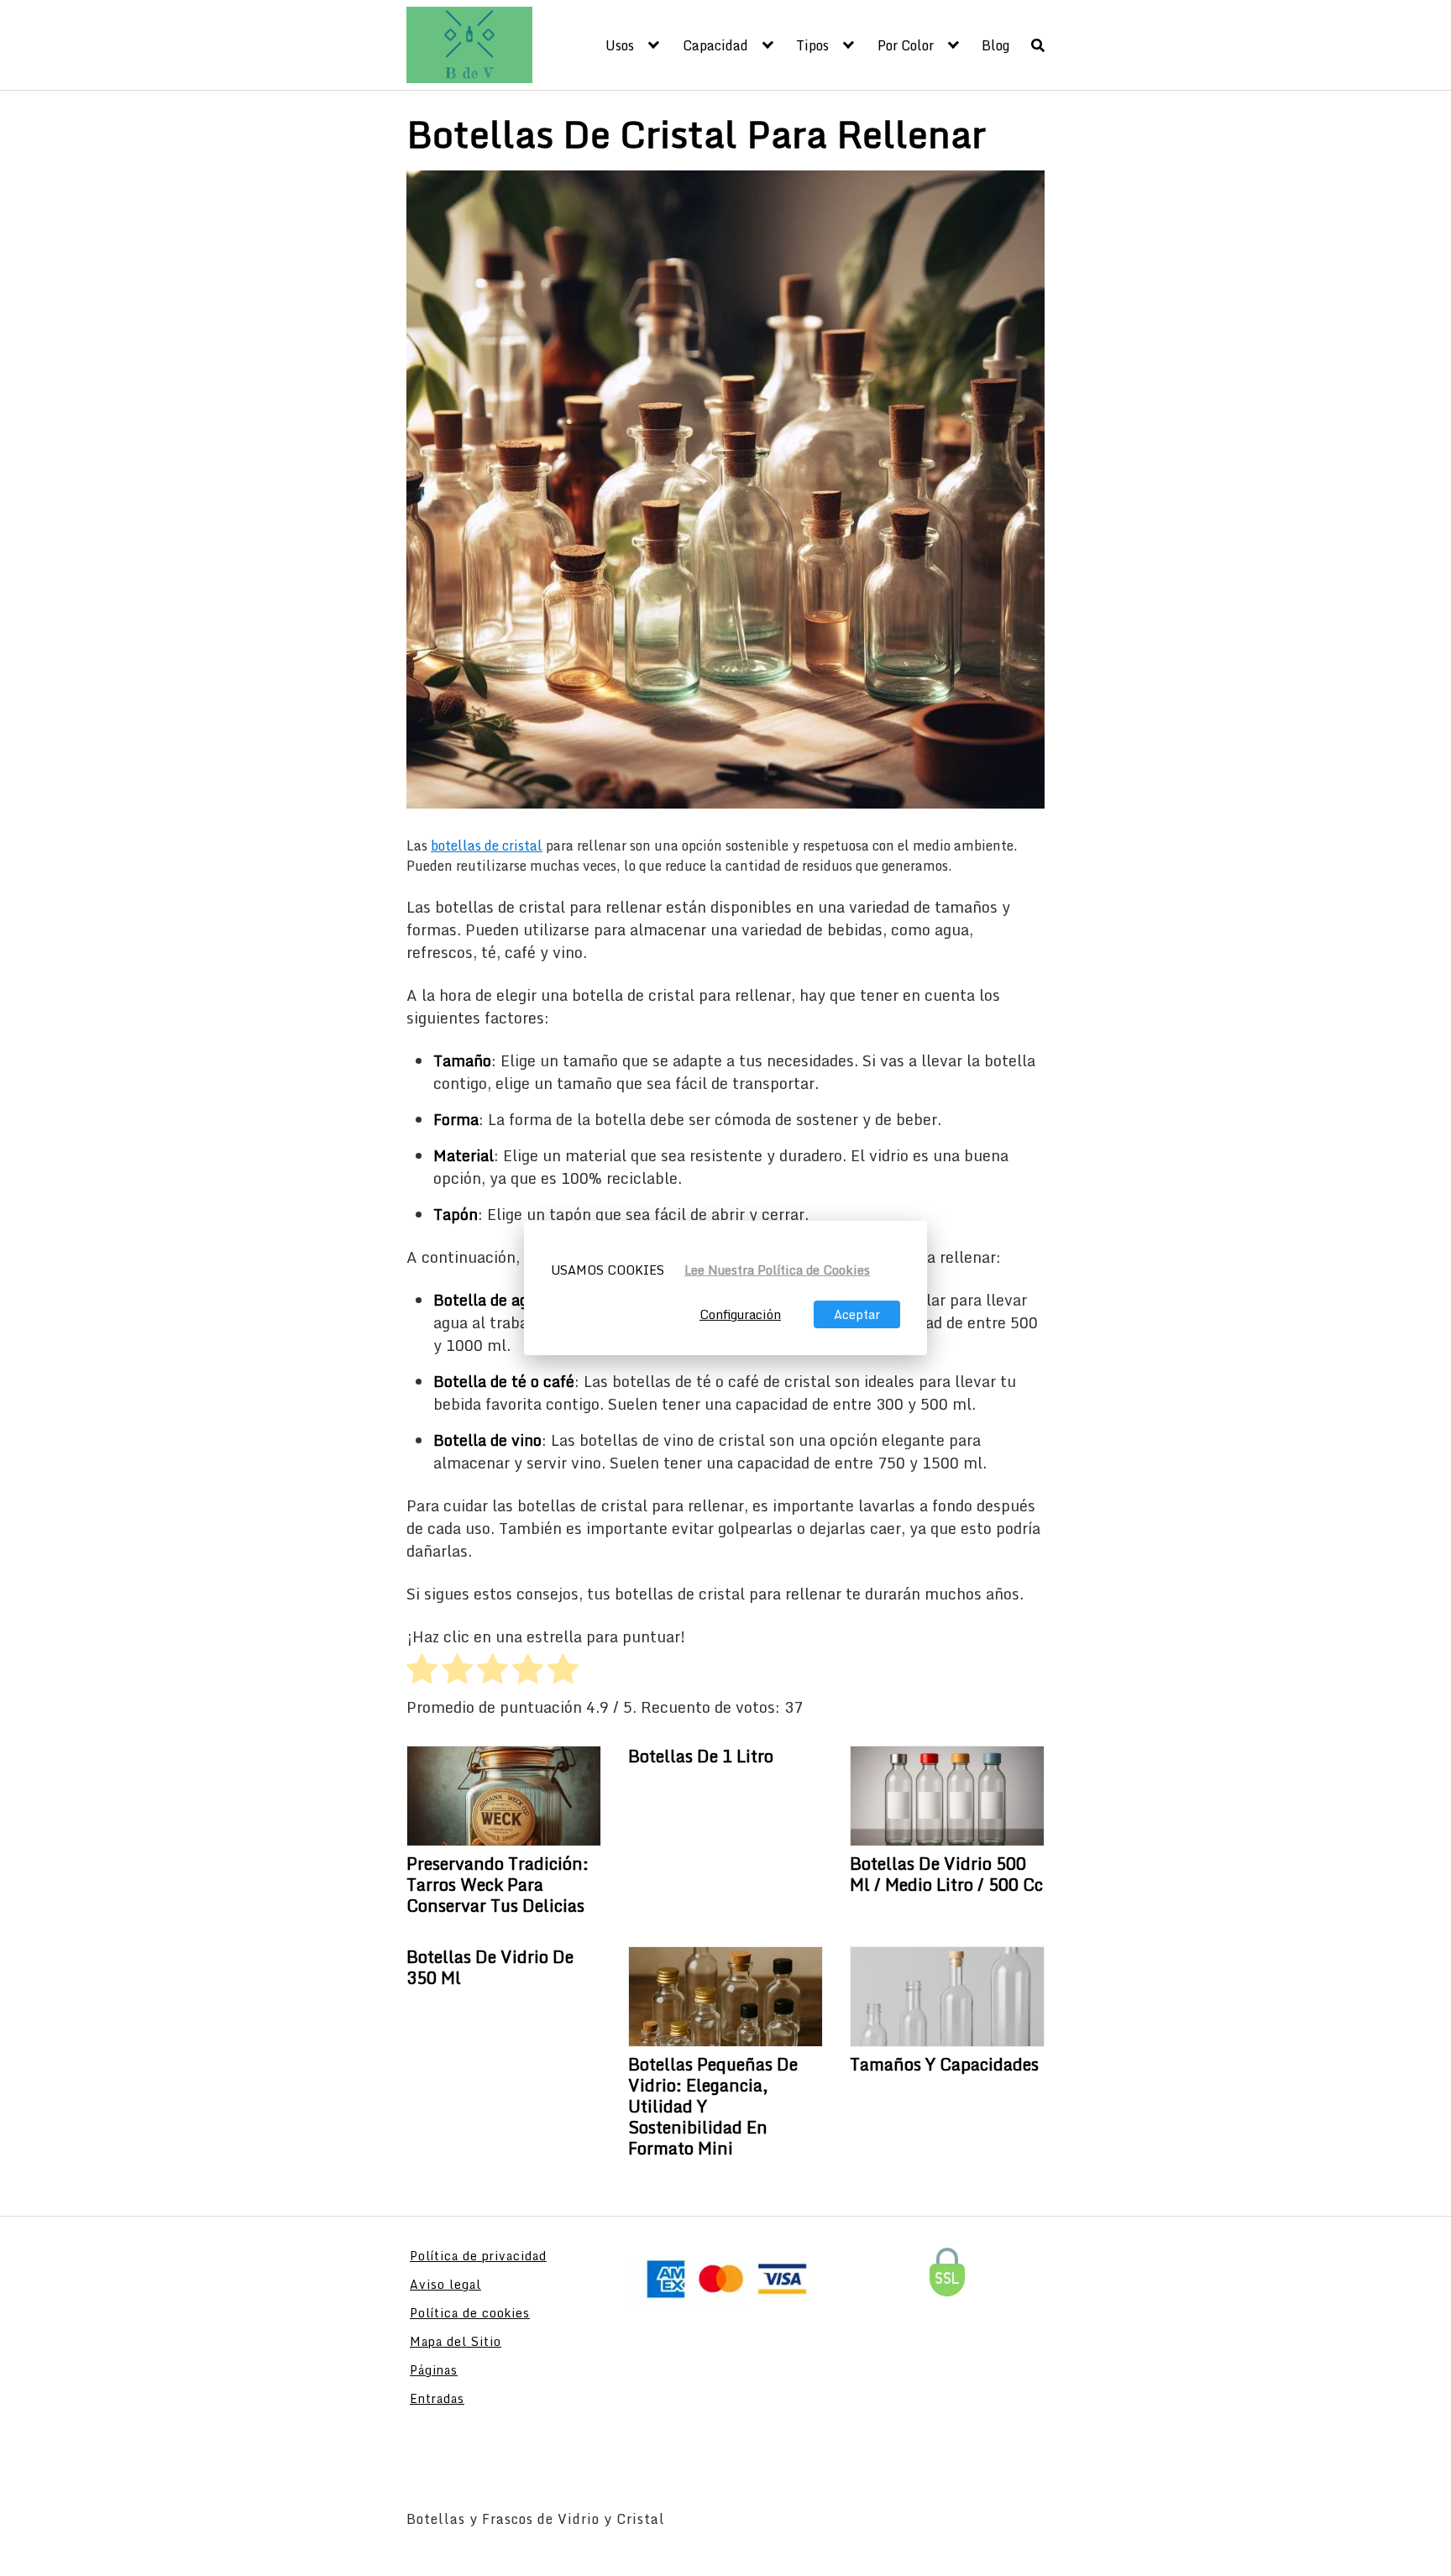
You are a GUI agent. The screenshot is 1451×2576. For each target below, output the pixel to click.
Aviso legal (445, 2284)
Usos (620, 45)
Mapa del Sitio (456, 2341)
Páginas (434, 2370)
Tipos (812, 45)
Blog (995, 45)
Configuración (740, 1314)
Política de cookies (470, 2313)
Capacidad (715, 45)
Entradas (437, 2398)
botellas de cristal (487, 846)
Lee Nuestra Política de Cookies (777, 1270)
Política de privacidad (478, 2256)
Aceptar (857, 1314)
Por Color (906, 45)
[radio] (422, 1672)
